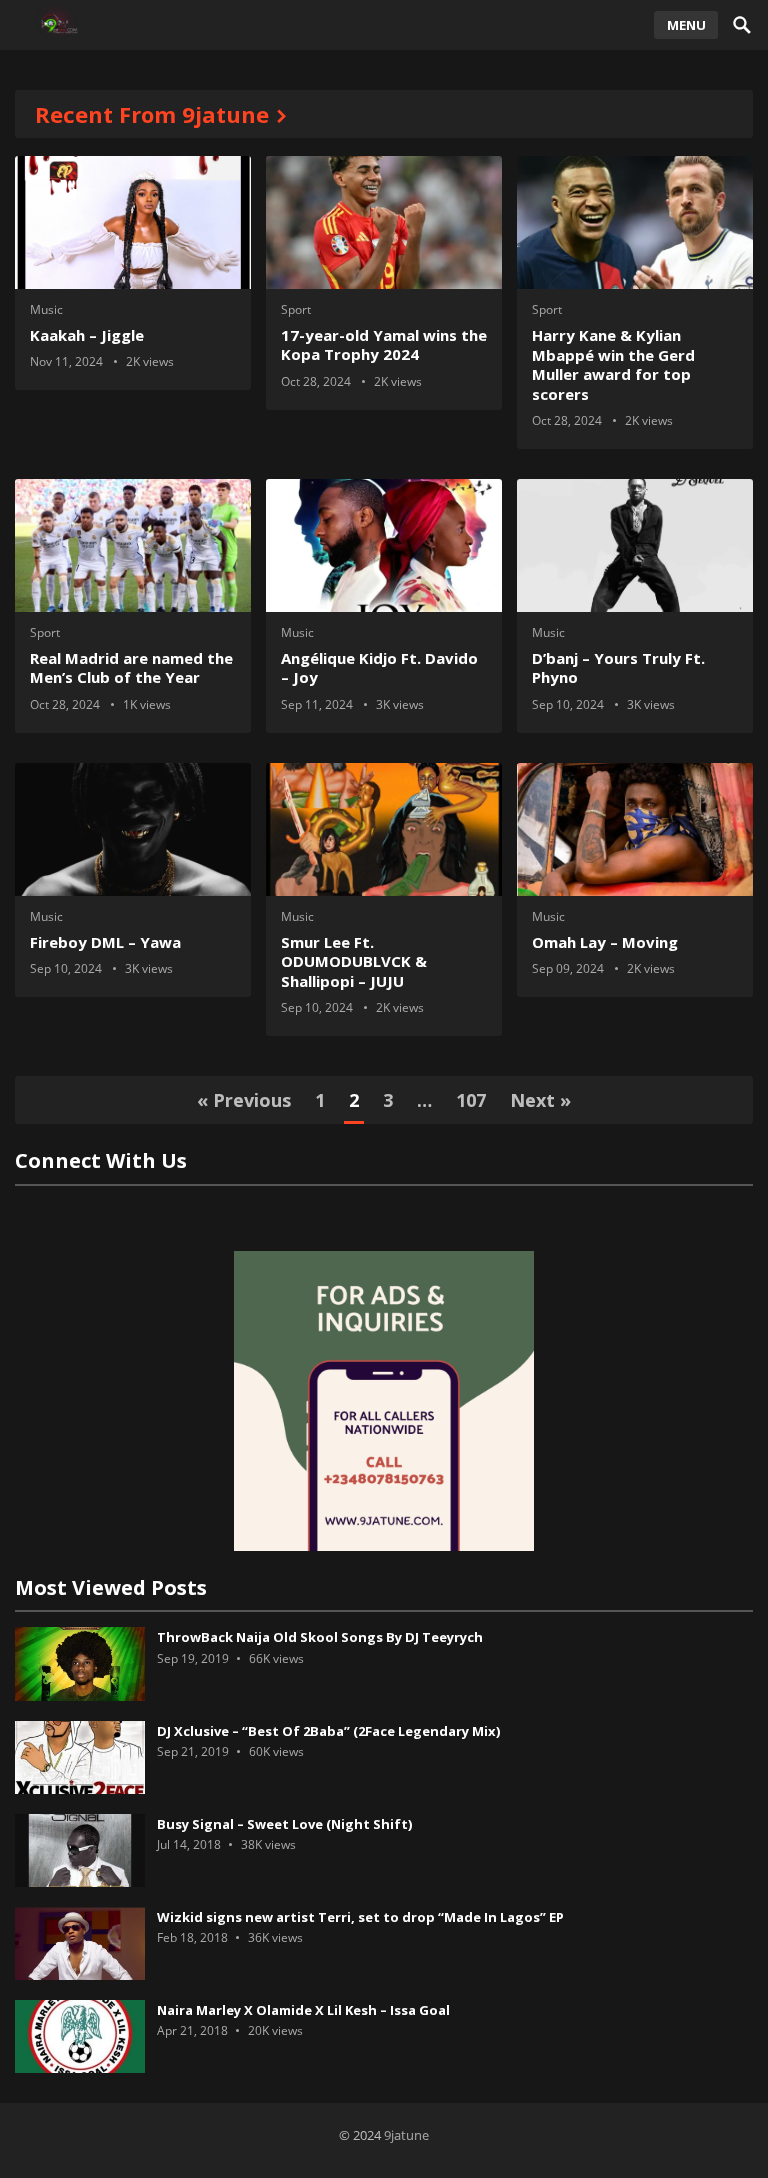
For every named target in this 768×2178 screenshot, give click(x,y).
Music (46, 309)
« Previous (244, 1100)
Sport (296, 309)
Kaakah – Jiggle (87, 335)
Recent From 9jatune (152, 114)
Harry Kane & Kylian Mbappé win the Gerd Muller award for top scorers (613, 364)
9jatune (406, 2135)
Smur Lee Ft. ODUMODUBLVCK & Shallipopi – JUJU (354, 961)
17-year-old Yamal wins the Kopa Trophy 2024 (384, 345)
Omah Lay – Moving (605, 942)
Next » (540, 1100)
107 (471, 1100)
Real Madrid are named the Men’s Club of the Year (131, 668)
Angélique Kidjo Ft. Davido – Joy (379, 668)
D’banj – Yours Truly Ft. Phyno (618, 668)
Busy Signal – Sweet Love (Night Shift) (284, 1824)
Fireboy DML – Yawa (105, 942)
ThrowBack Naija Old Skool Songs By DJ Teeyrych (320, 1637)
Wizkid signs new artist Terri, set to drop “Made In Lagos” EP (360, 1917)
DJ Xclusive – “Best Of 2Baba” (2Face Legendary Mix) (328, 1731)
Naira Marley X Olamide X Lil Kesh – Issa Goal (303, 2010)
